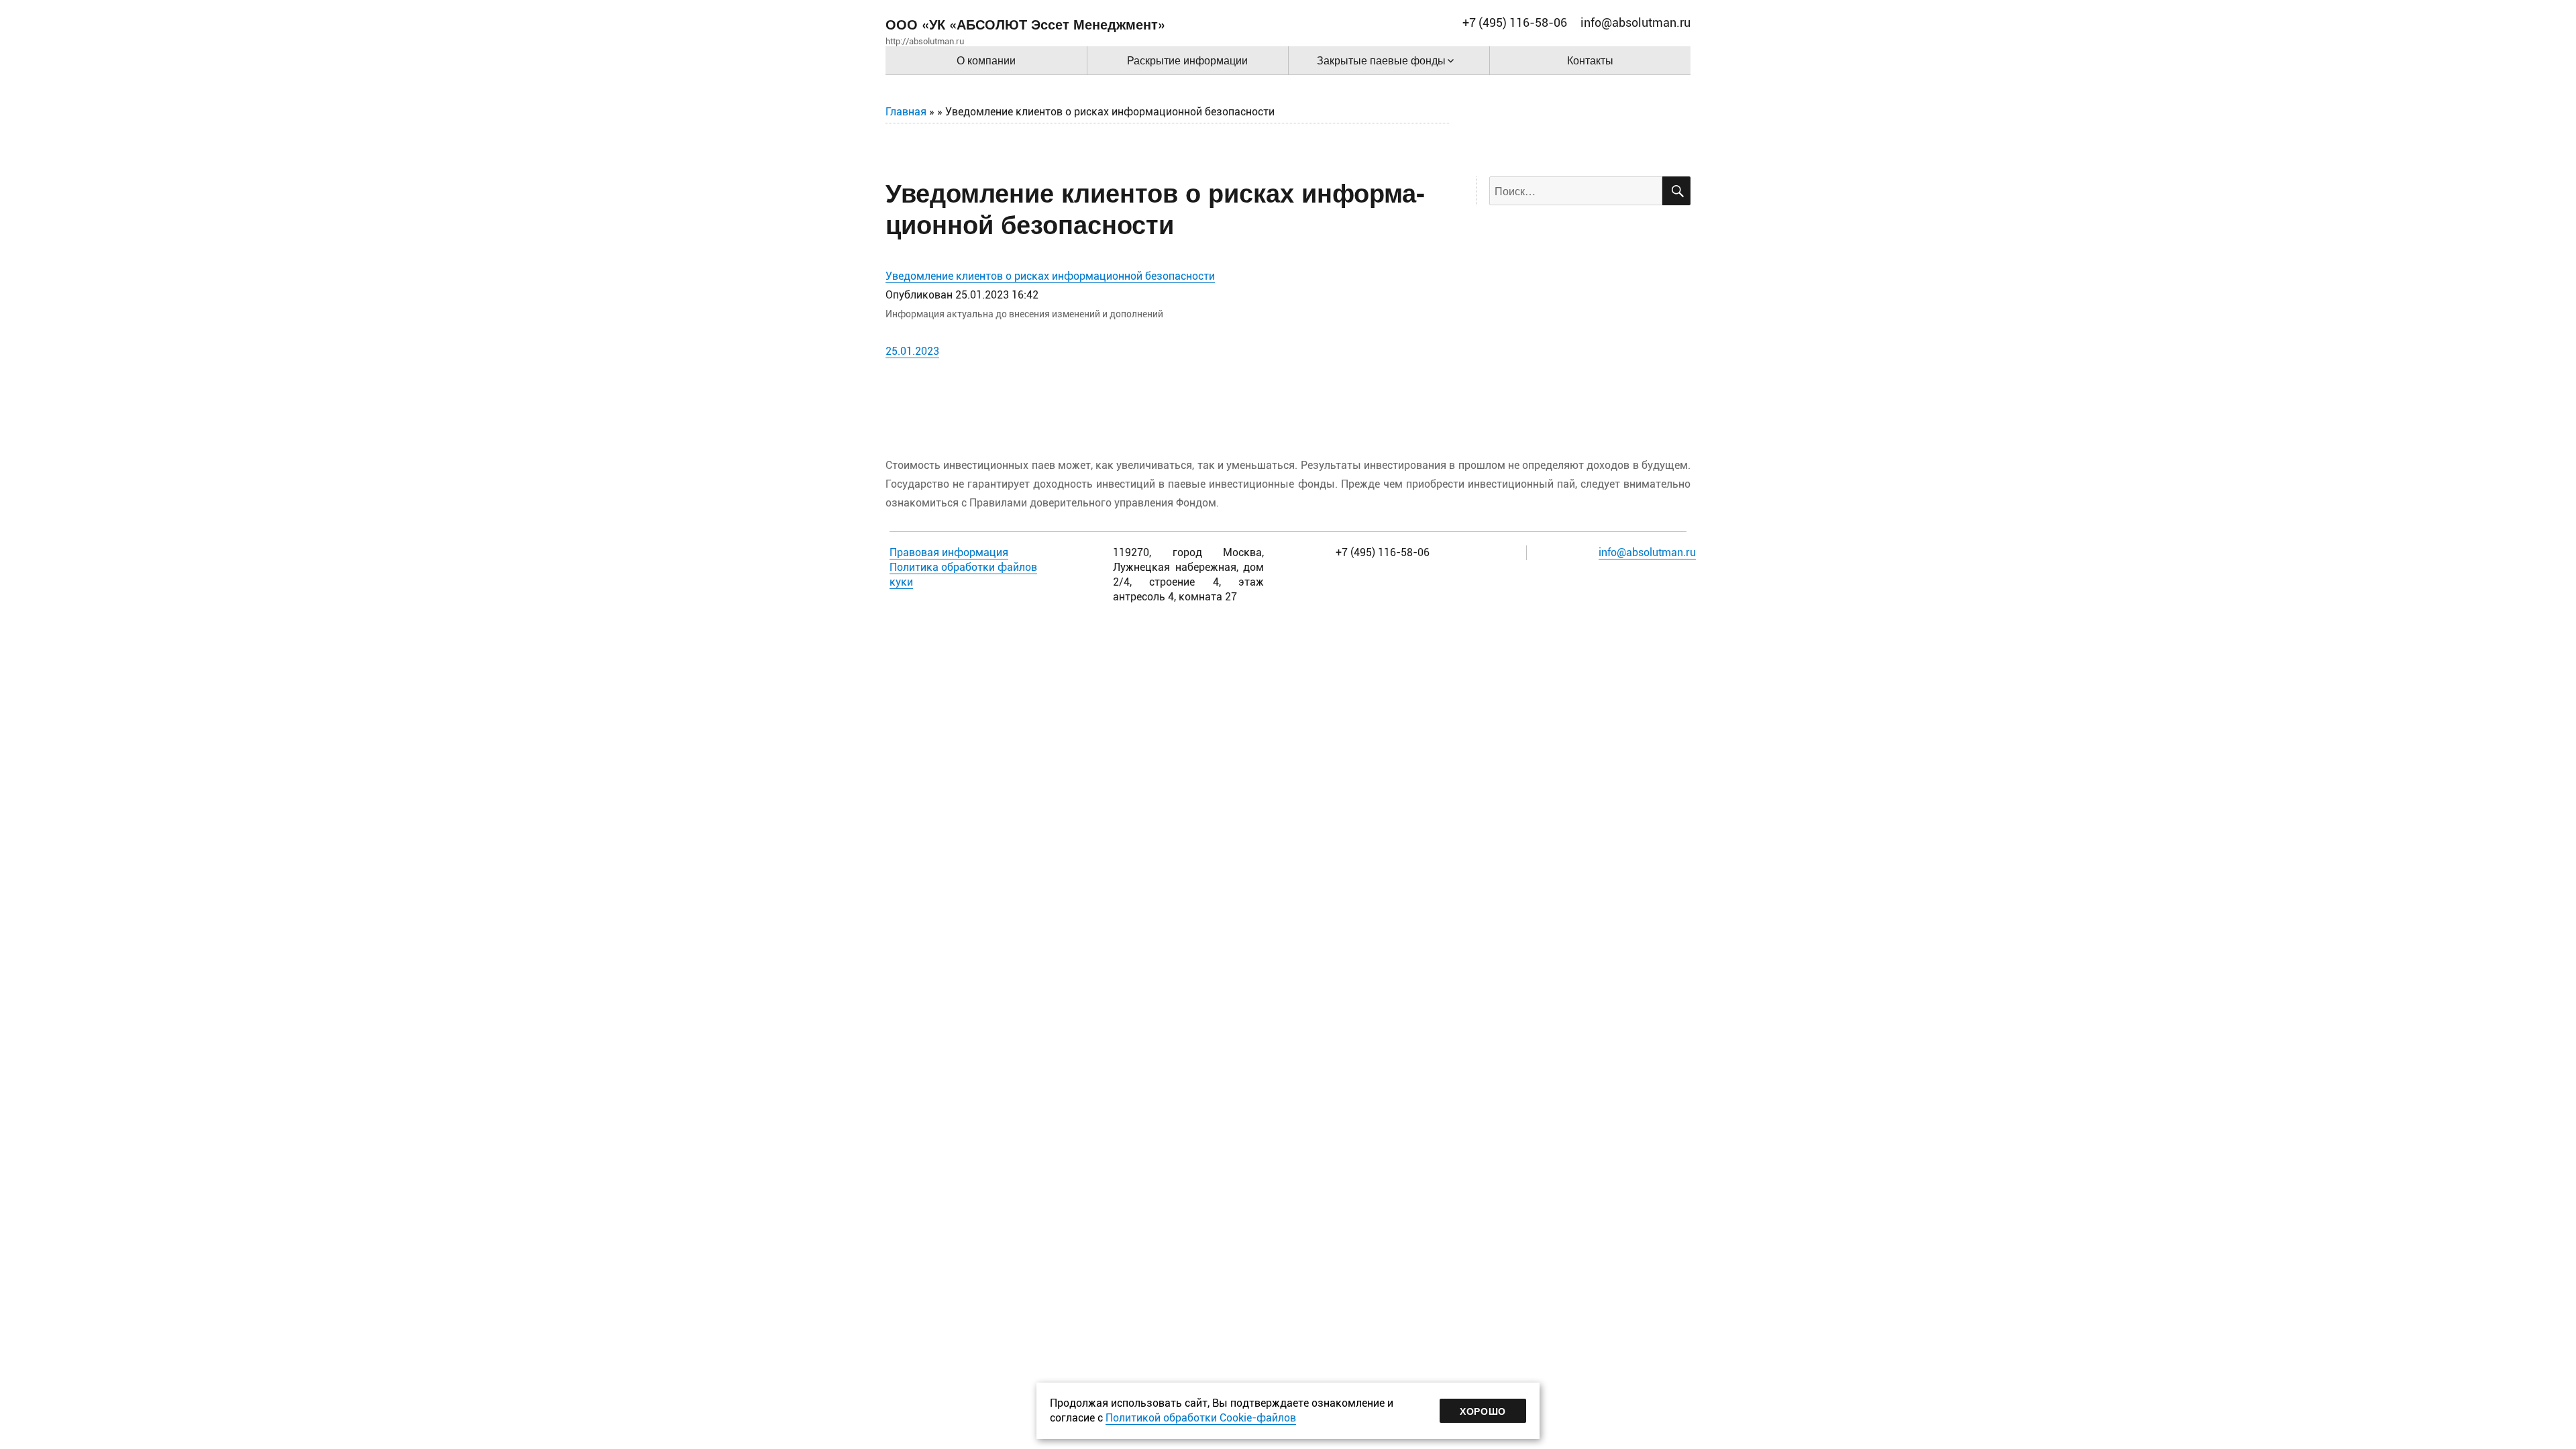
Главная (906, 112)
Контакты (1590, 60)
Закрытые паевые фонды (1381, 60)
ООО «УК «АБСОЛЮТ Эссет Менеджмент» (1025, 24)
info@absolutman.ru (1647, 552)
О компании (986, 60)
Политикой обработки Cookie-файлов (1201, 1418)
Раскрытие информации (1187, 60)
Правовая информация (949, 552)
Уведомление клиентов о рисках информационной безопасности (1050, 276)
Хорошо (1483, 1411)
